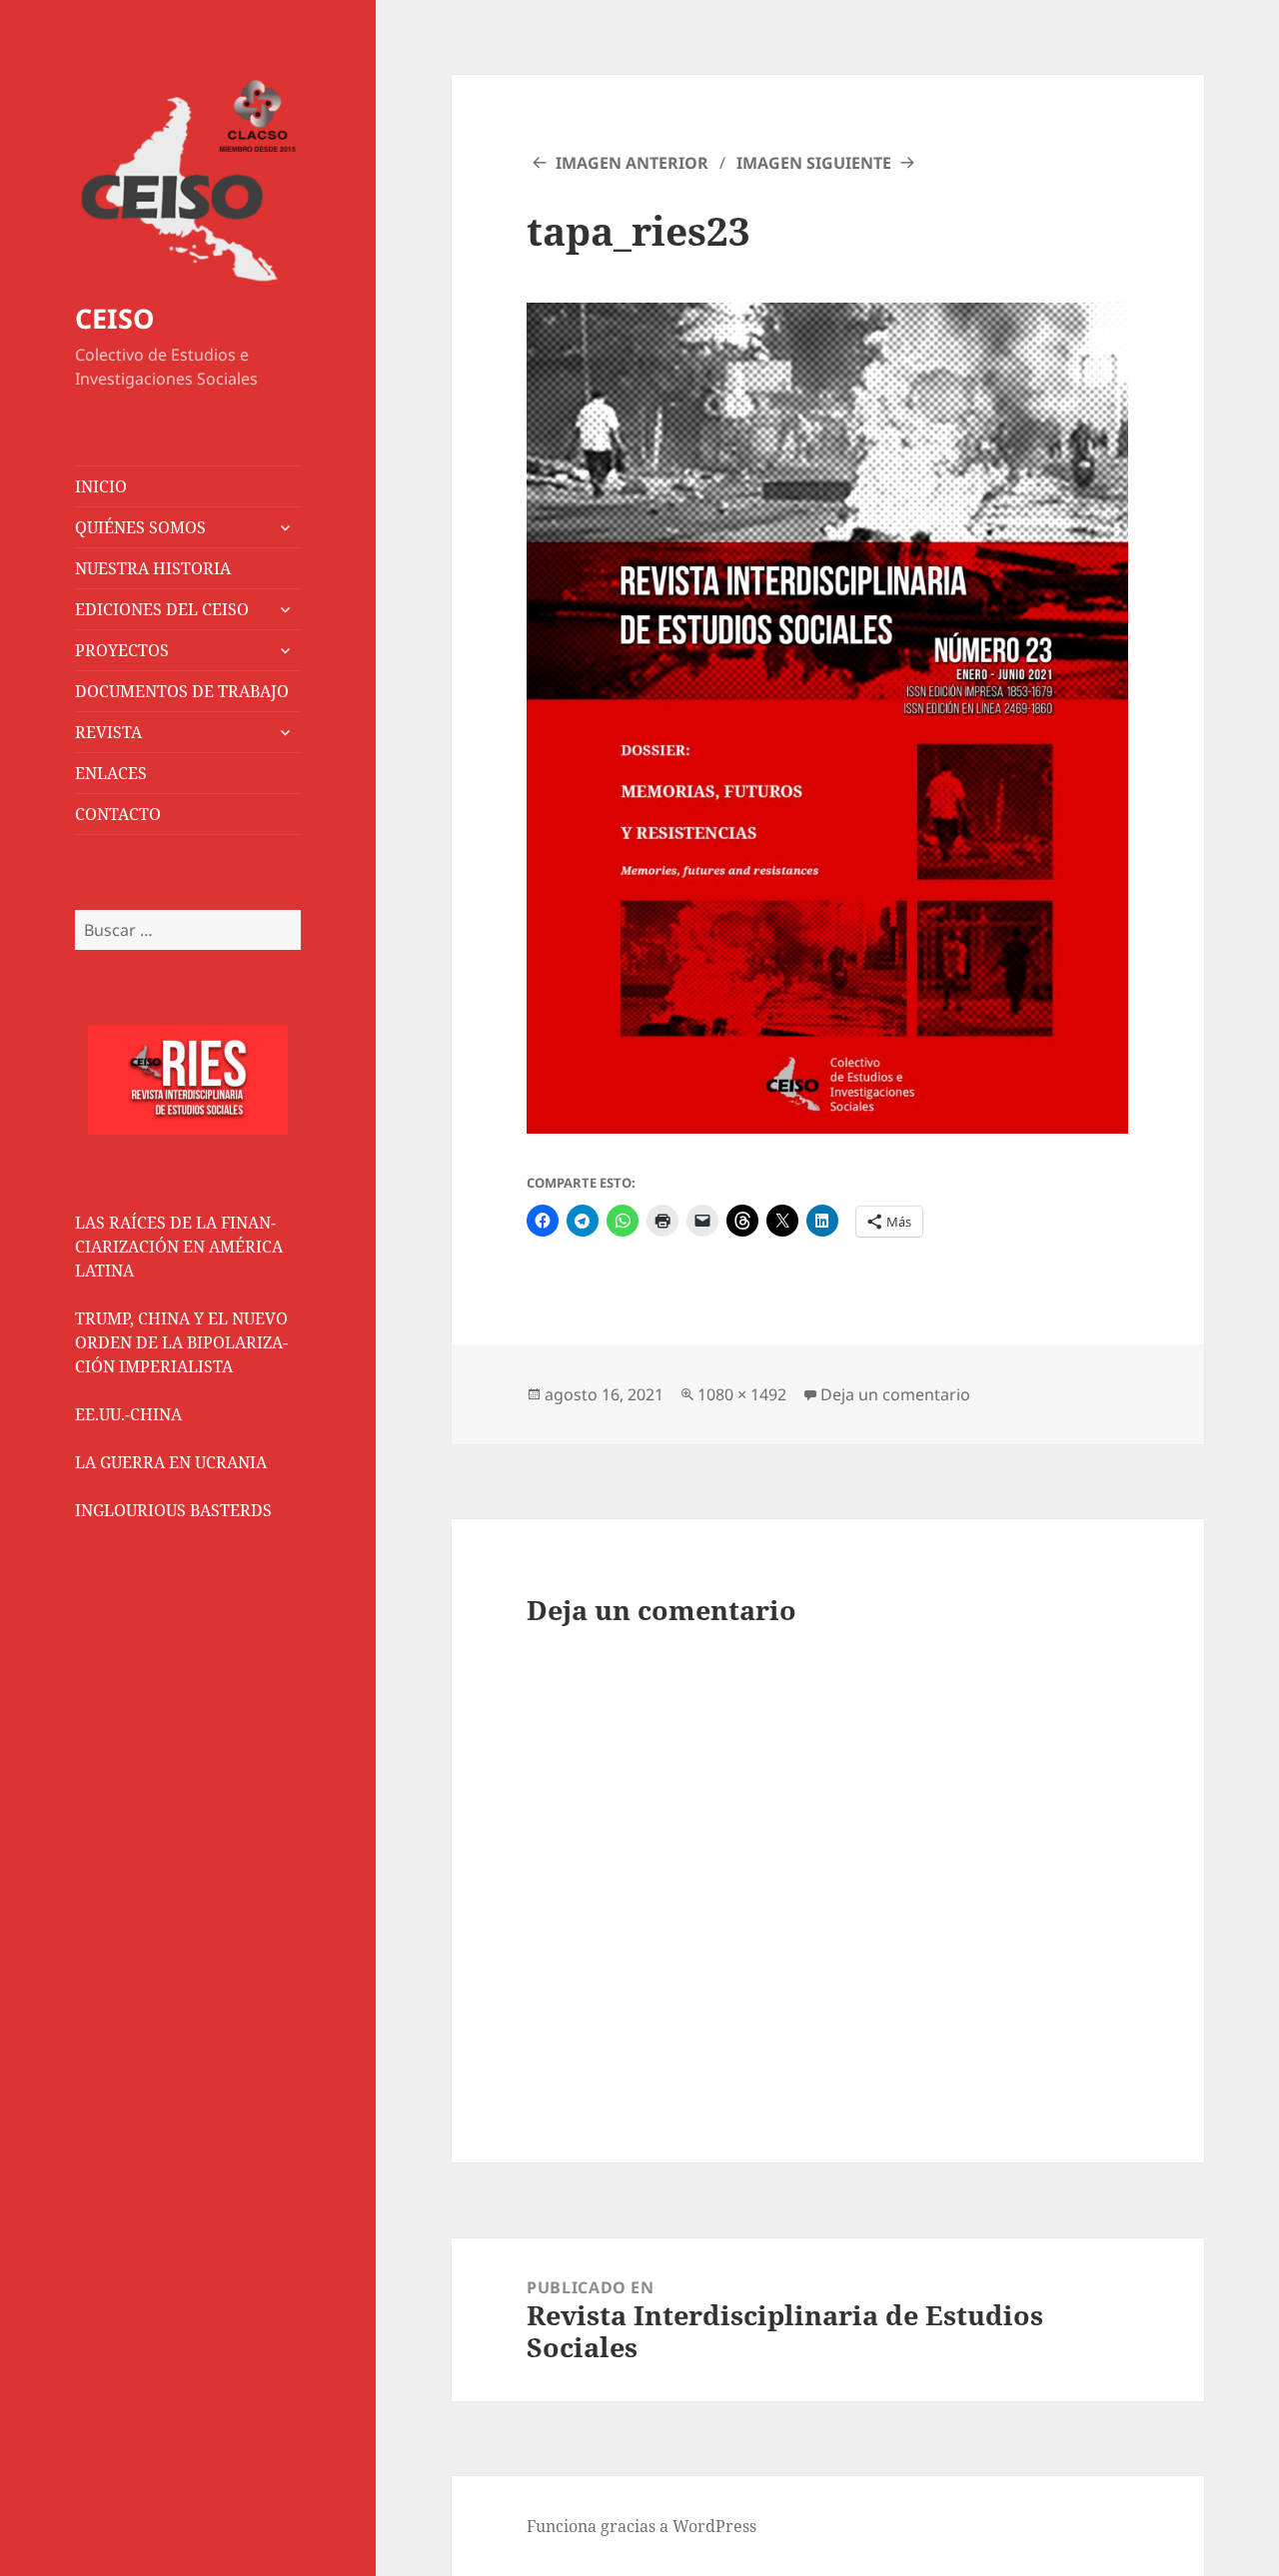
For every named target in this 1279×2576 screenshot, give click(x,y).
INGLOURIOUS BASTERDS (173, 1510)
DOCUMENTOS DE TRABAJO (182, 691)
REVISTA (108, 732)
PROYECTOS (122, 650)
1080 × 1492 (742, 1394)
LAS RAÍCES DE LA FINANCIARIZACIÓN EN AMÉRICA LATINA (179, 1247)
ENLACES (111, 773)
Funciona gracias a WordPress (641, 2526)
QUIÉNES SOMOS (140, 527)
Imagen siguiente (814, 163)
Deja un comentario (895, 1394)
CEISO (114, 318)
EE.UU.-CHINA (128, 1414)
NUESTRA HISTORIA (153, 568)
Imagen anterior (632, 163)
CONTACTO (118, 814)
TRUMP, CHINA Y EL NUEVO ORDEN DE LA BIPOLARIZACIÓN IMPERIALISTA (181, 1342)
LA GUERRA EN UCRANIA (171, 1462)
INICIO (101, 486)
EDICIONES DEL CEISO (162, 609)
